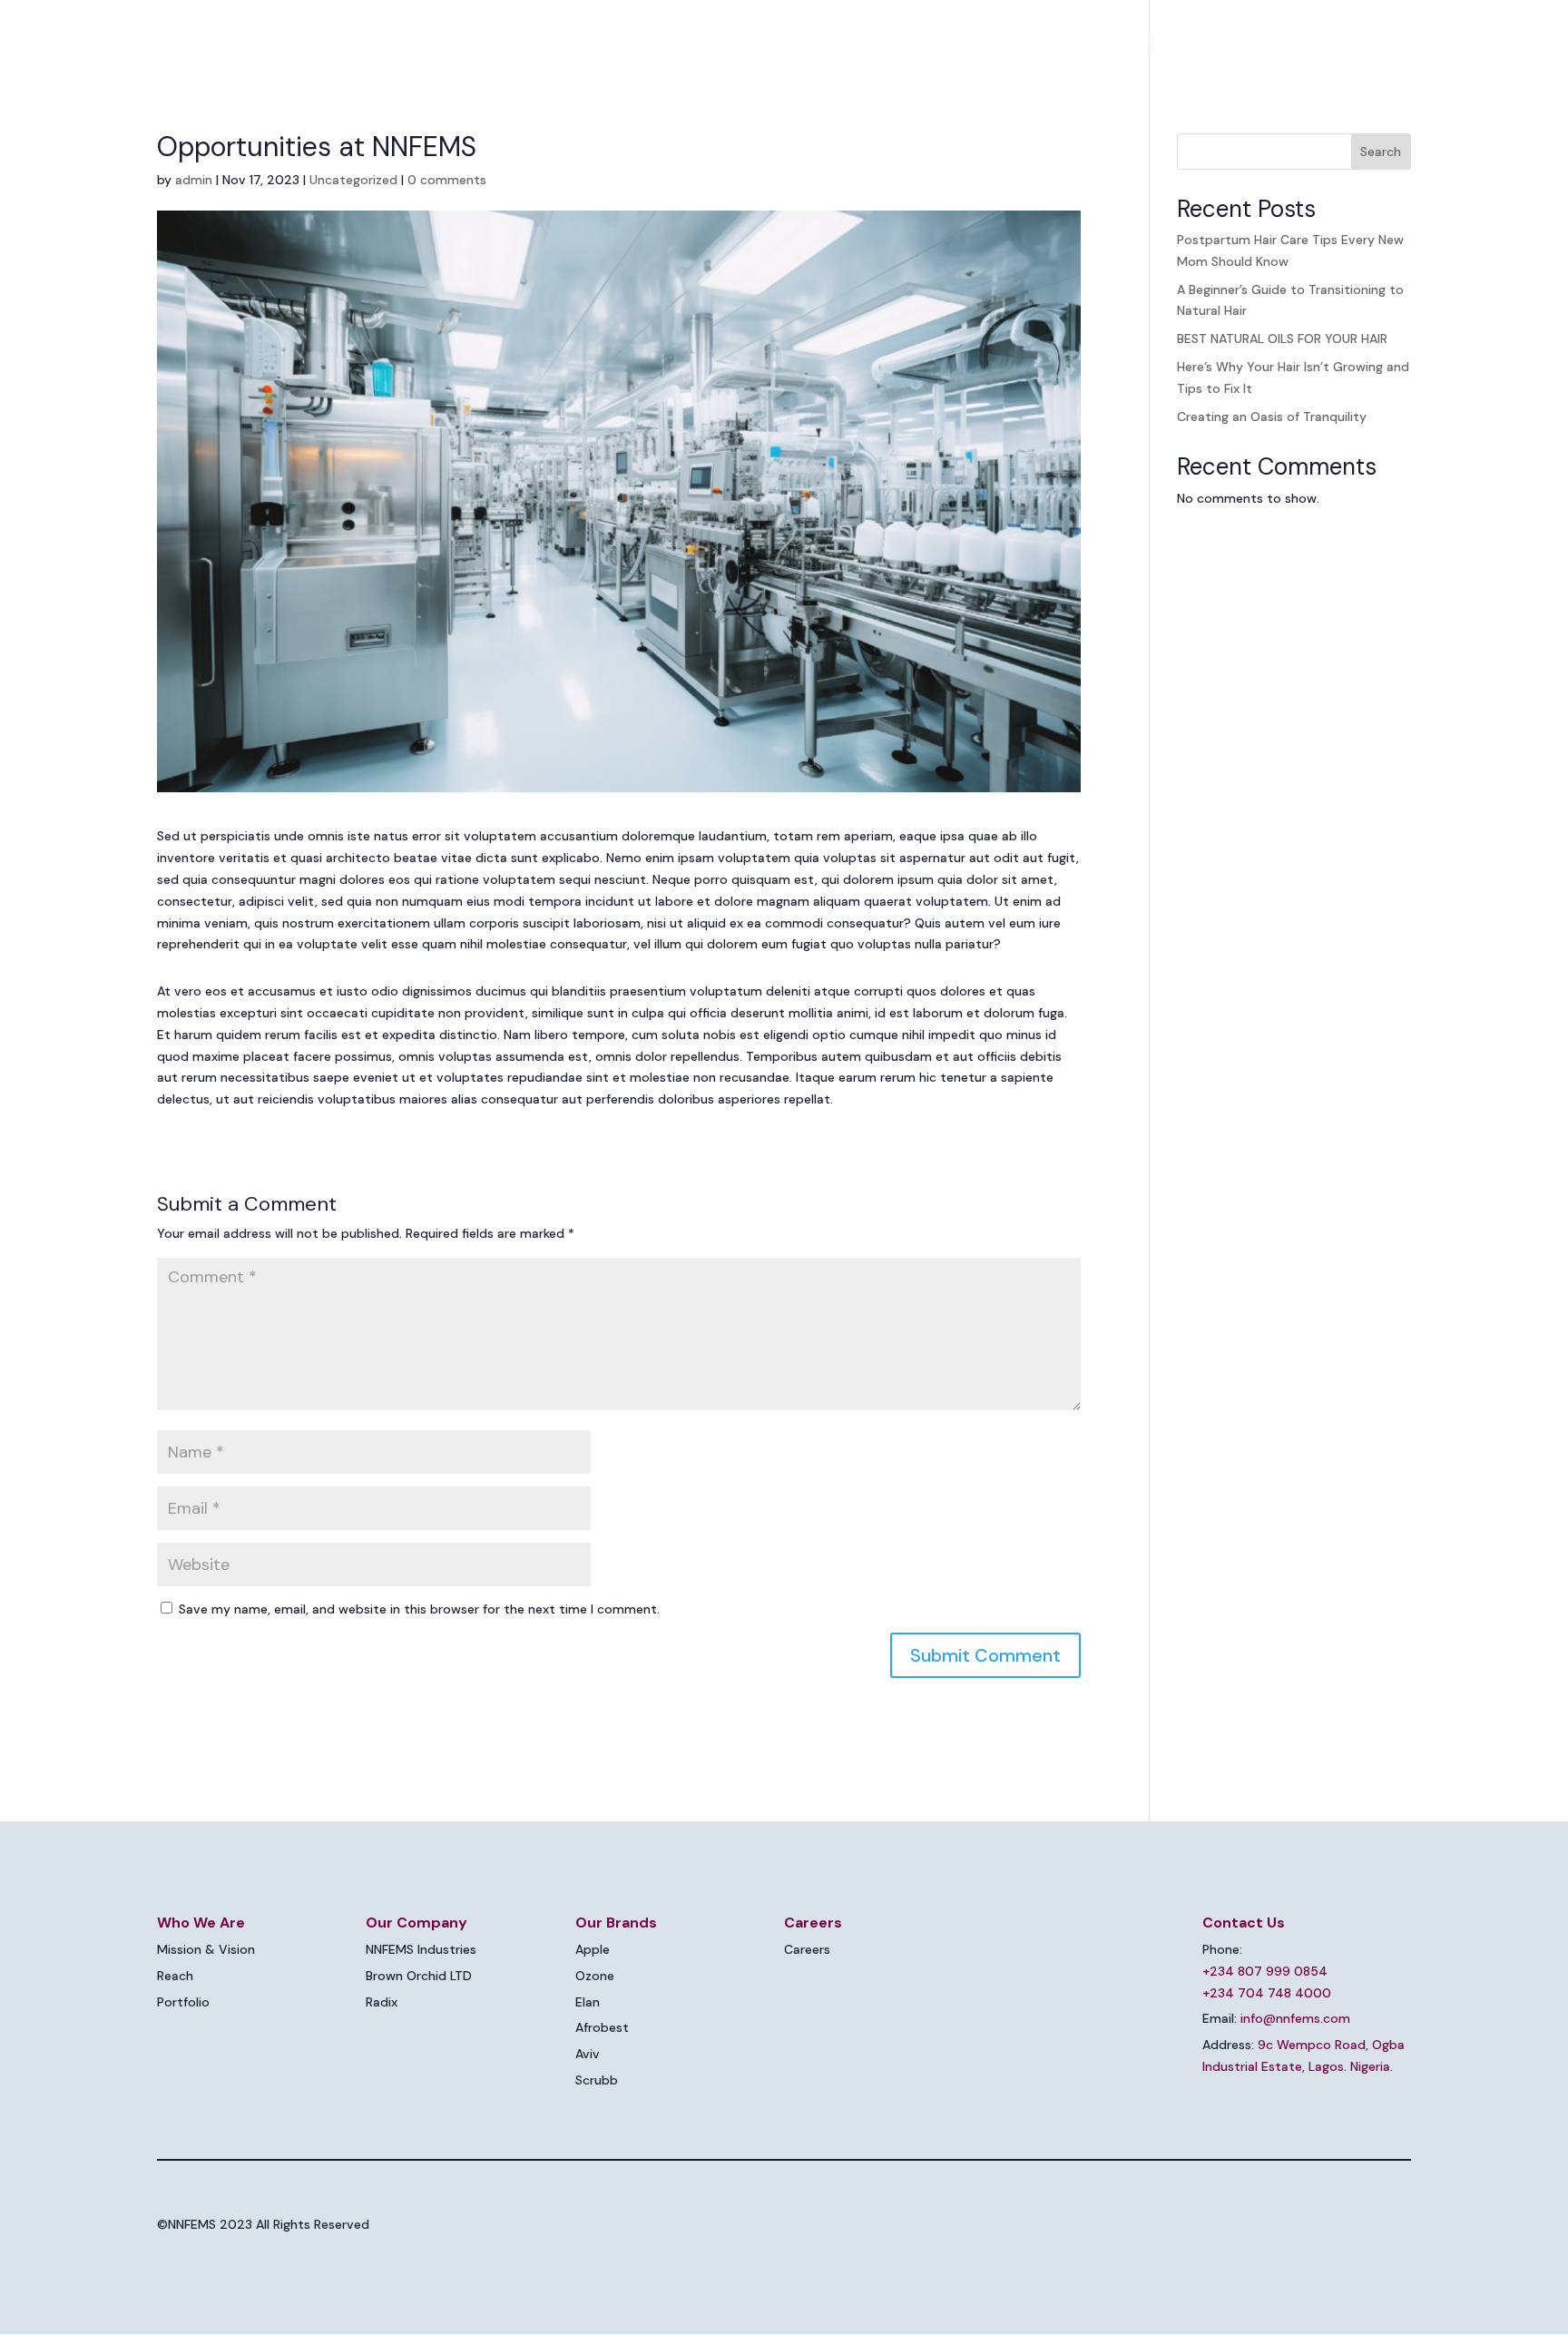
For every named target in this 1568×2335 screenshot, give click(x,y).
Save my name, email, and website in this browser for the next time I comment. (419, 1609)
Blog (1283, 42)
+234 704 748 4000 (1267, 1993)
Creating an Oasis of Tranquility (1272, 417)
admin (194, 180)
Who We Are (886, 42)
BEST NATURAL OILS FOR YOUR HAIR (1282, 338)
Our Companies (1016, 42)
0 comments (447, 180)
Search (1381, 152)
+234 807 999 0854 (1265, 1971)
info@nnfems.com (1295, 2018)
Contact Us (1356, 42)
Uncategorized (353, 180)
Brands (1131, 42)
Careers (1220, 42)
